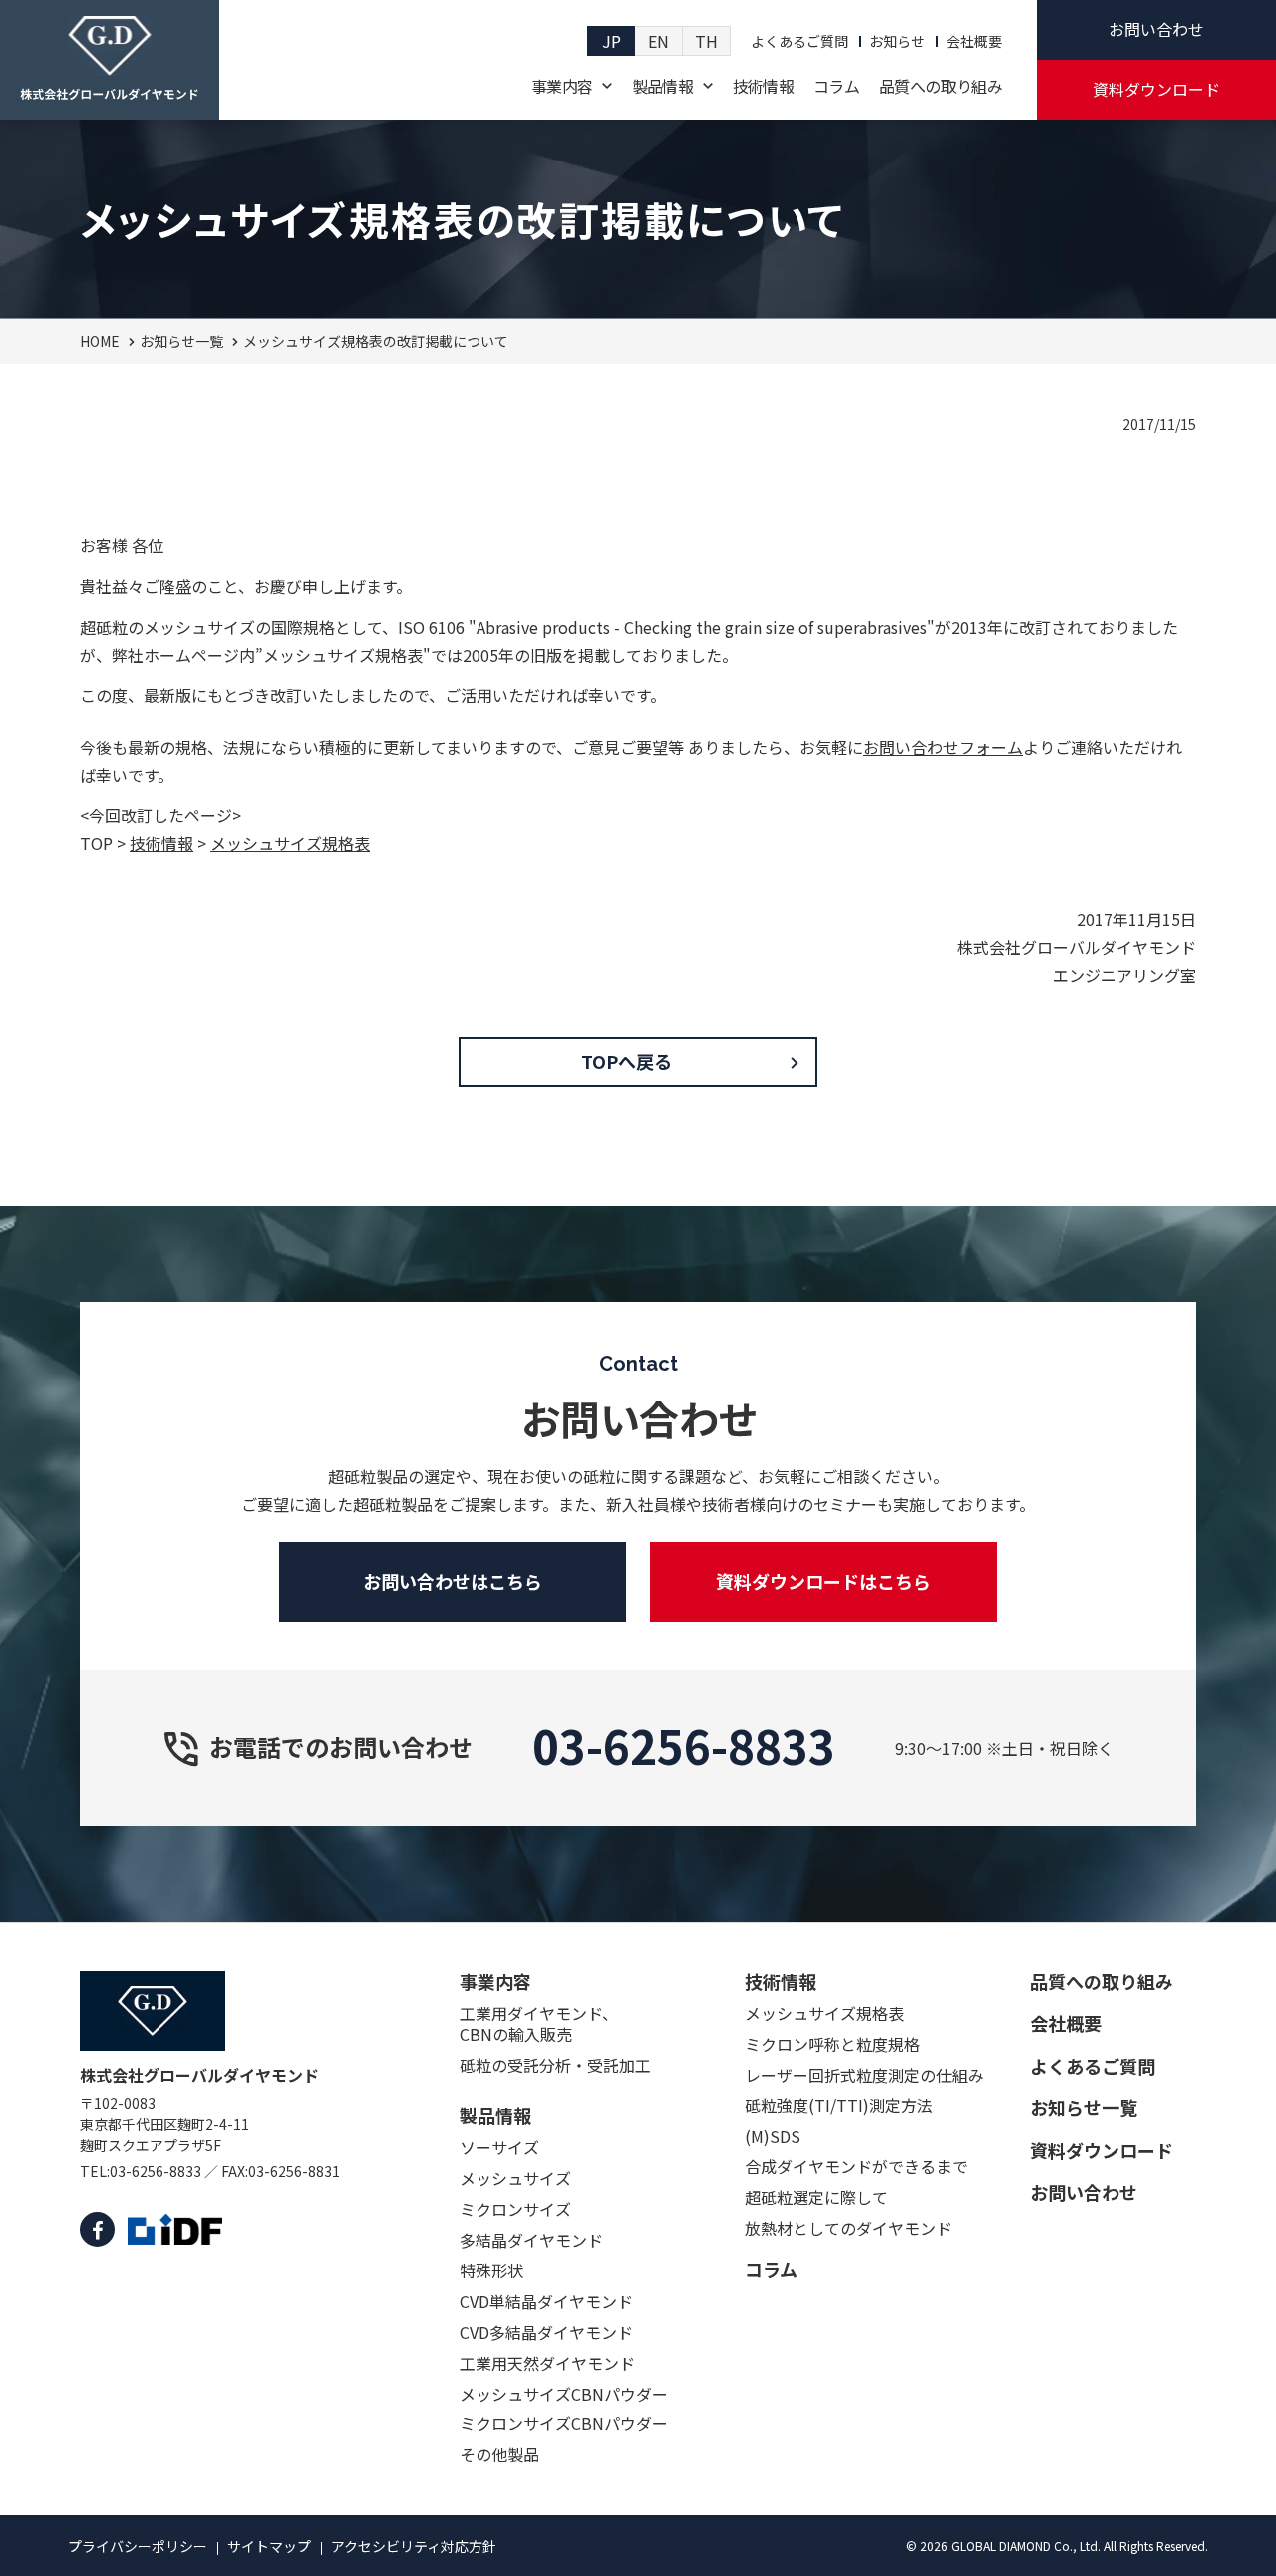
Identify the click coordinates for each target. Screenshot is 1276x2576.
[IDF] (175, 2230)
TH (706, 41)
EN (658, 41)
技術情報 (161, 843)
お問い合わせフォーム (943, 747)
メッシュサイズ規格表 (290, 843)
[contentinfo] (638, 2249)
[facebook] (97, 2230)
